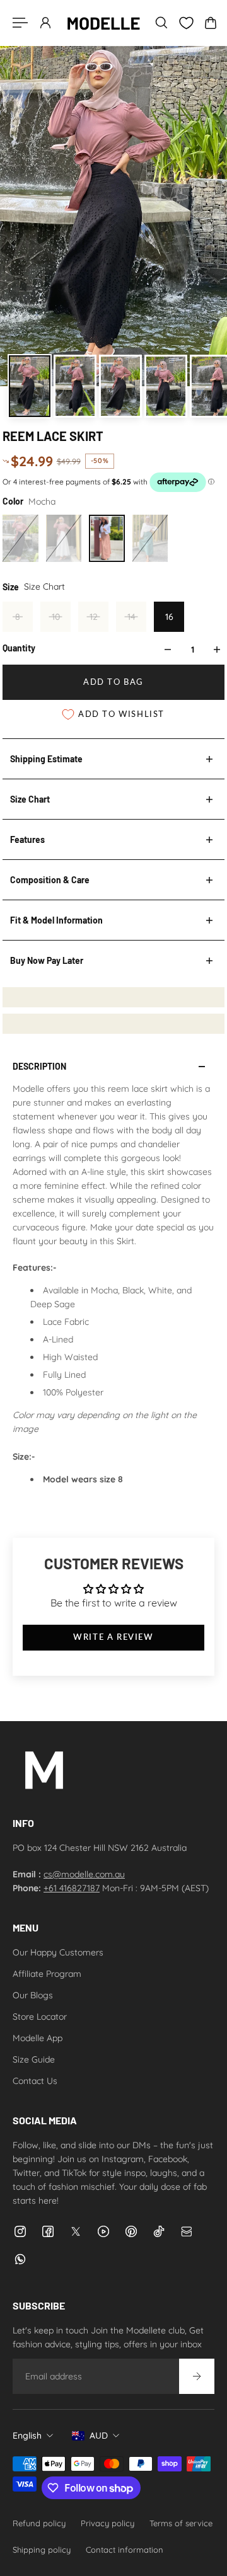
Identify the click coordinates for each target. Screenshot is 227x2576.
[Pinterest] (131, 2231)
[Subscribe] (197, 2376)
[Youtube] (103, 2231)
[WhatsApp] (20, 2259)
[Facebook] (48, 2231)
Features (27, 839)
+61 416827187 (72, 1888)
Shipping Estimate (46, 759)
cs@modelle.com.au (84, 1874)
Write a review (113, 1637)
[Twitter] (76, 2231)
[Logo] (103, 23)
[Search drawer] (161, 23)
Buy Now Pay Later (47, 960)
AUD (99, 2436)
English (27, 2436)
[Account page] (45, 23)
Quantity (19, 648)
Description (39, 1066)
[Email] (187, 2231)
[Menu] (20, 23)
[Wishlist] (186, 23)
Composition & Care (50, 880)
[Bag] (211, 23)
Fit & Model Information (56, 920)
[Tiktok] (159, 2231)
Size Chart (30, 799)
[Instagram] (20, 2231)
